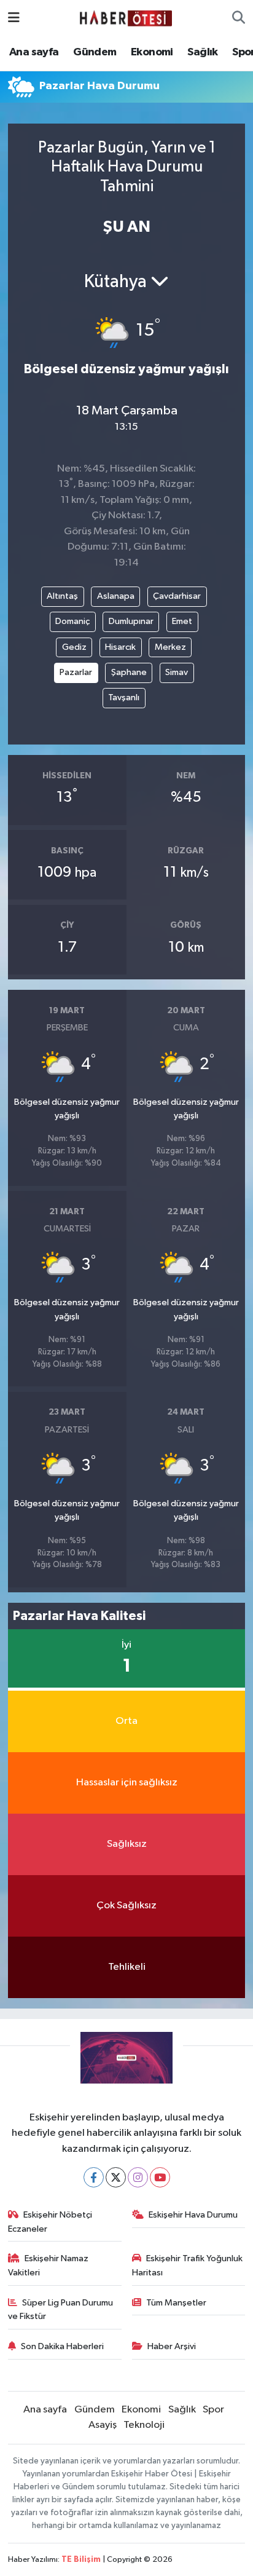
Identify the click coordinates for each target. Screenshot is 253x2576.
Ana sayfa (34, 52)
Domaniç (72, 621)
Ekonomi (152, 52)
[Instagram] (138, 2177)
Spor (213, 2410)
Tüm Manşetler (176, 2303)
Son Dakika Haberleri (62, 2346)
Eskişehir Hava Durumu (193, 2215)
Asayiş (103, 2425)
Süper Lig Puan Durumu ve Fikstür (61, 2309)
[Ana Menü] (14, 18)
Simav (177, 672)
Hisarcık (120, 647)
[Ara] (239, 18)
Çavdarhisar (177, 596)
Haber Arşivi (172, 2346)
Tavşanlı (124, 697)
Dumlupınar (131, 621)
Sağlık (202, 52)
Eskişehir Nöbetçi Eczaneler (50, 2222)
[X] (116, 2177)
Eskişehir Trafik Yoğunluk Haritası (188, 2265)
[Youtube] (160, 2177)
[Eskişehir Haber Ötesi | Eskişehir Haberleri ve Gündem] (126, 18)
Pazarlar (76, 672)
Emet (182, 621)
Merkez (170, 647)
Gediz (74, 647)
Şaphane (129, 672)
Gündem (95, 52)
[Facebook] (94, 2177)
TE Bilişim (81, 2560)
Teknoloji (144, 2425)
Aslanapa (116, 596)
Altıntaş (62, 596)
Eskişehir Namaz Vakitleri (49, 2265)
